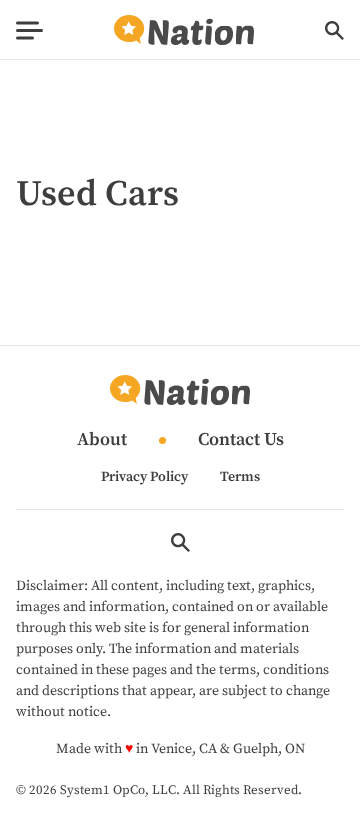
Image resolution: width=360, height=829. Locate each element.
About (102, 440)
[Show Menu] (29, 30)
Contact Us (241, 440)
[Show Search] (334, 30)
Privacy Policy (144, 477)
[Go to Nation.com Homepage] (184, 30)
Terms (240, 477)
